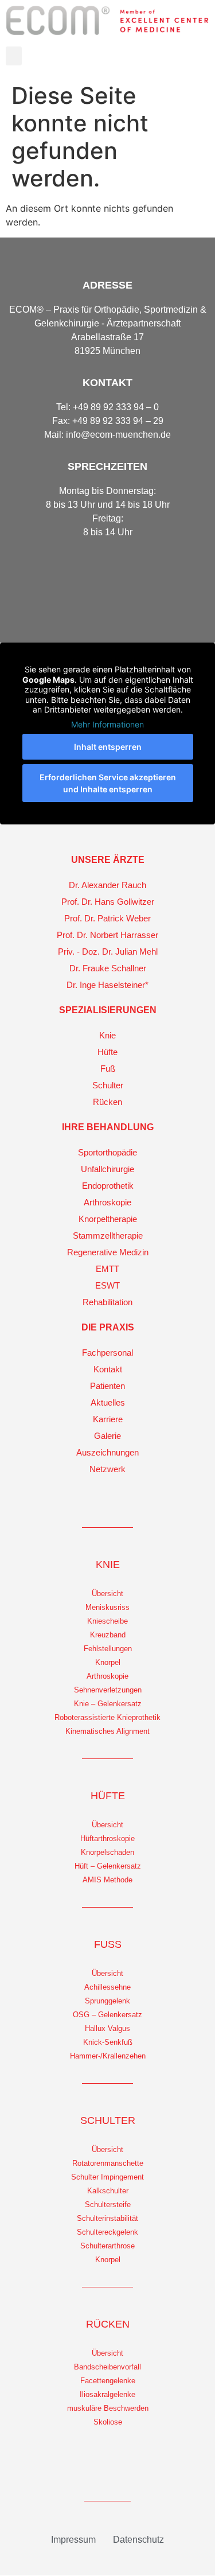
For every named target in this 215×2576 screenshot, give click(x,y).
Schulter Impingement (107, 2177)
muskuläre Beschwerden (108, 2408)
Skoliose (108, 2422)
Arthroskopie (107, 1676)
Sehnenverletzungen (108, 1690)
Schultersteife (108, 2205)
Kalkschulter (108, 2191)
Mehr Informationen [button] (107, 724)
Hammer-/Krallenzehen (108, 2056)
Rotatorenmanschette (108, 2163)
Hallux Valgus (107, 2028)
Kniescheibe (107, 1621)
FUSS (108, 1944)
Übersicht (107, 1594)
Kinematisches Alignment (107, 1731)
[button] (14, 56)
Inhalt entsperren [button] (108, 747)
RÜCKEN (108, 2324)
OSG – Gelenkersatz (107, 2015)
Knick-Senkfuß (108, 2042)
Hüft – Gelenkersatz (108, 1866)
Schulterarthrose (107, 2246)
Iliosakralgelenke (107, 2394)
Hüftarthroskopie (107, 1838)
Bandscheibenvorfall (107, 2367)
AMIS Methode (107, 1880)
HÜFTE (108, 1796)
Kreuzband (108, 1635)
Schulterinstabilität (107, 2218)
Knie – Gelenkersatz (108, 1704)
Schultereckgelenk (107, 2232)
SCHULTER (108, 2120)
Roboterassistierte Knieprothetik (107, 1717)
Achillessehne (107, 1987)
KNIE (108, 1565)
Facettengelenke (108, 2381)
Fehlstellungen (108, 1649)
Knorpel (108, 1662)
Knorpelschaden (107, 1852)
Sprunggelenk (107, 2001)
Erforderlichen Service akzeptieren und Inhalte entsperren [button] (108, 783)
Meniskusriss (107, 1607)
